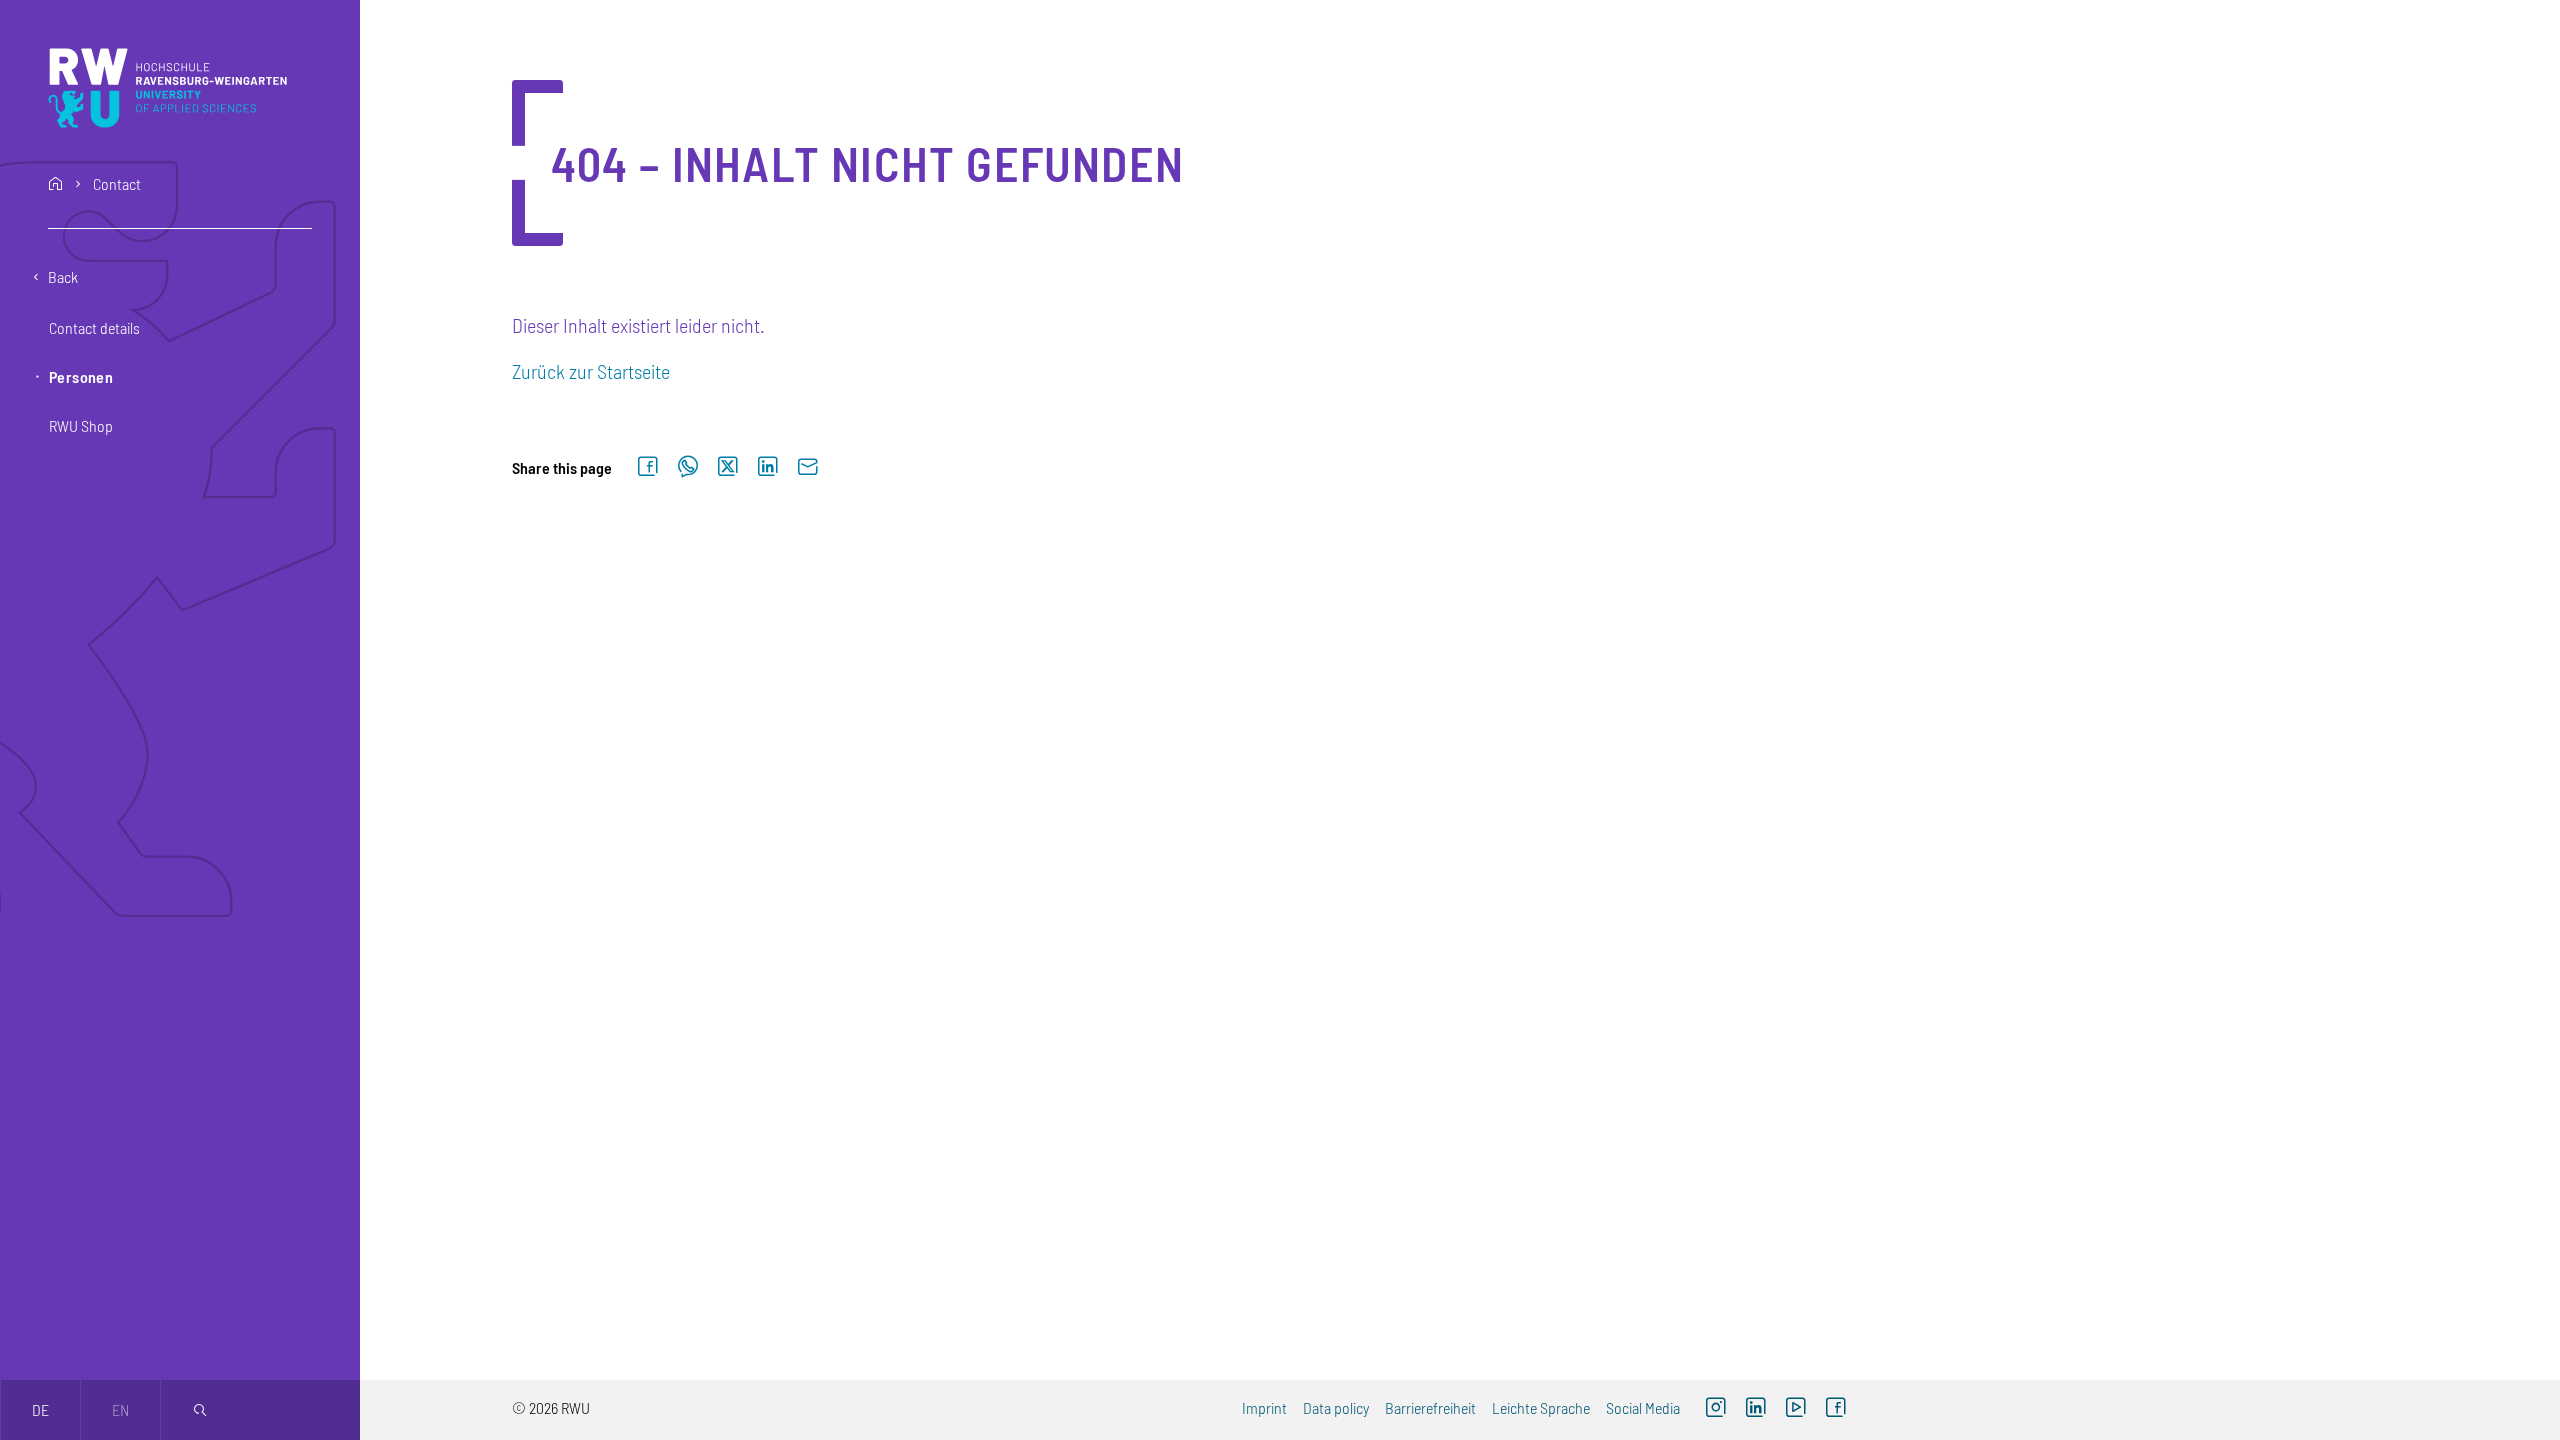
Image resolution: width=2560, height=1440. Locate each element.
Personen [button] (81, 376)
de (40, 1409)
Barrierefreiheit (1430, 1407)
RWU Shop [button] (81, 425)
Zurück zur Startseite (591, 371)
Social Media (1643, 1407)
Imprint (1264, 1407)
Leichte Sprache (1541, 1407)
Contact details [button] (94, 327)
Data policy (1336, 1407)
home (56, 184)
